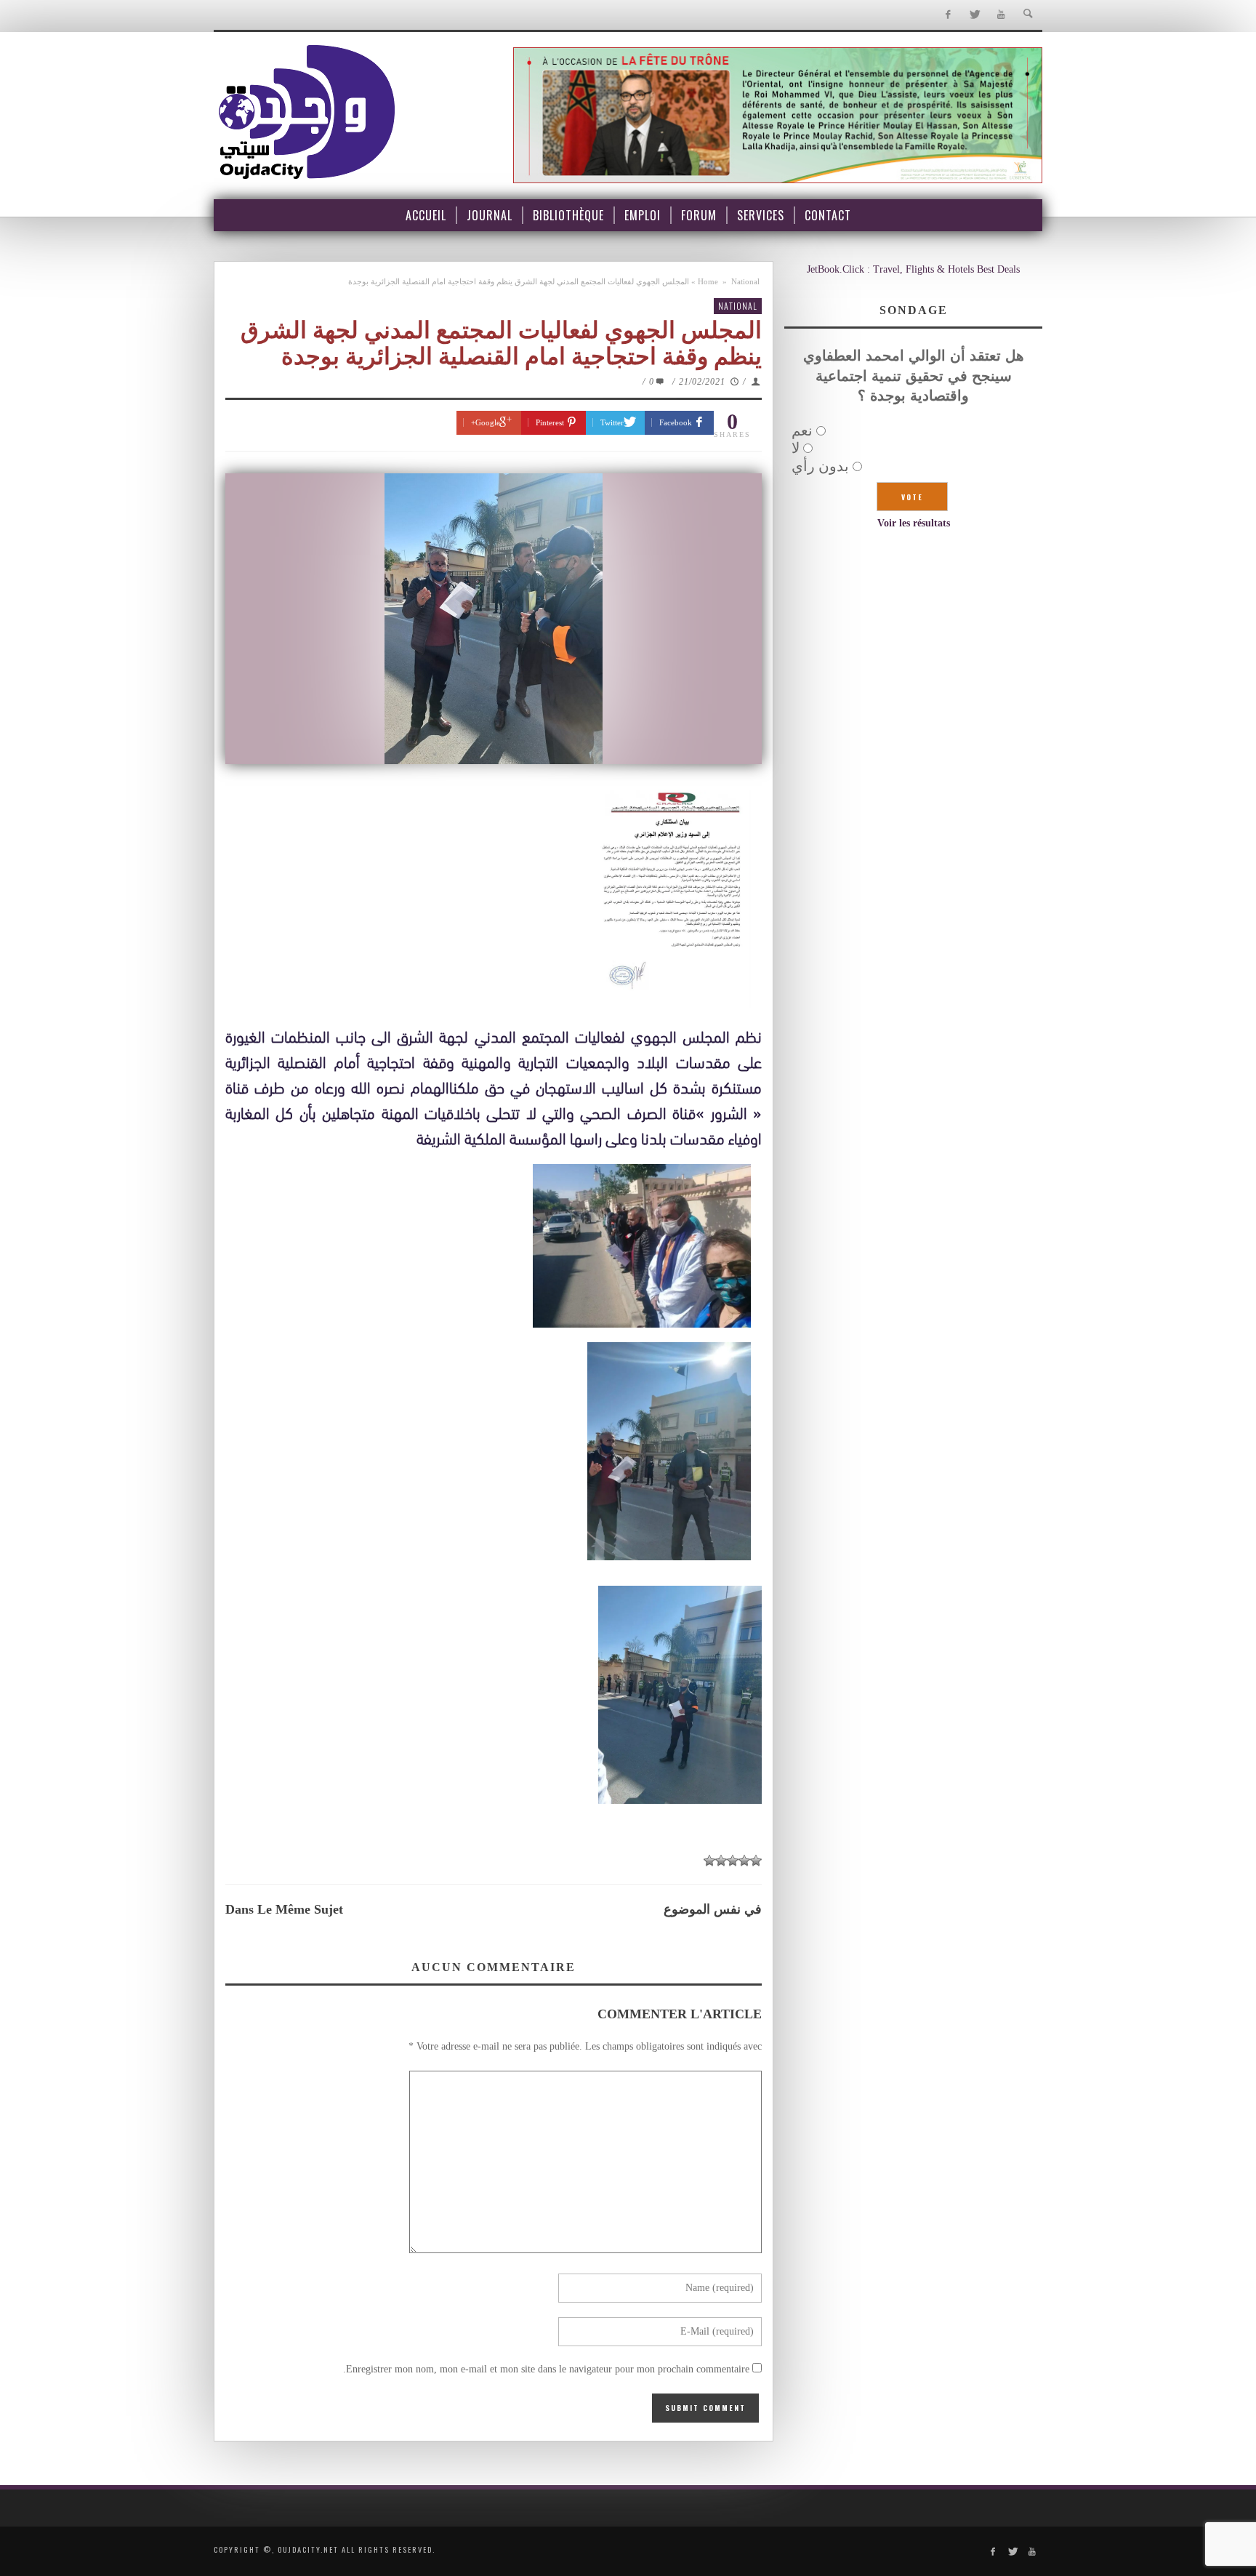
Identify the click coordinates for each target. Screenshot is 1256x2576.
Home (708, 281)
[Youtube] (1001, 15)
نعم (802, 430)
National (745, 281)
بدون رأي (820, 466)
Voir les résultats (914, 523)
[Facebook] (947, 15)
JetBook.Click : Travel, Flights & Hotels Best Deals (913, 269)
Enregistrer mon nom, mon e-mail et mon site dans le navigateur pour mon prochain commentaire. (546, 2369)
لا (796, 448)
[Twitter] (974, 15)
